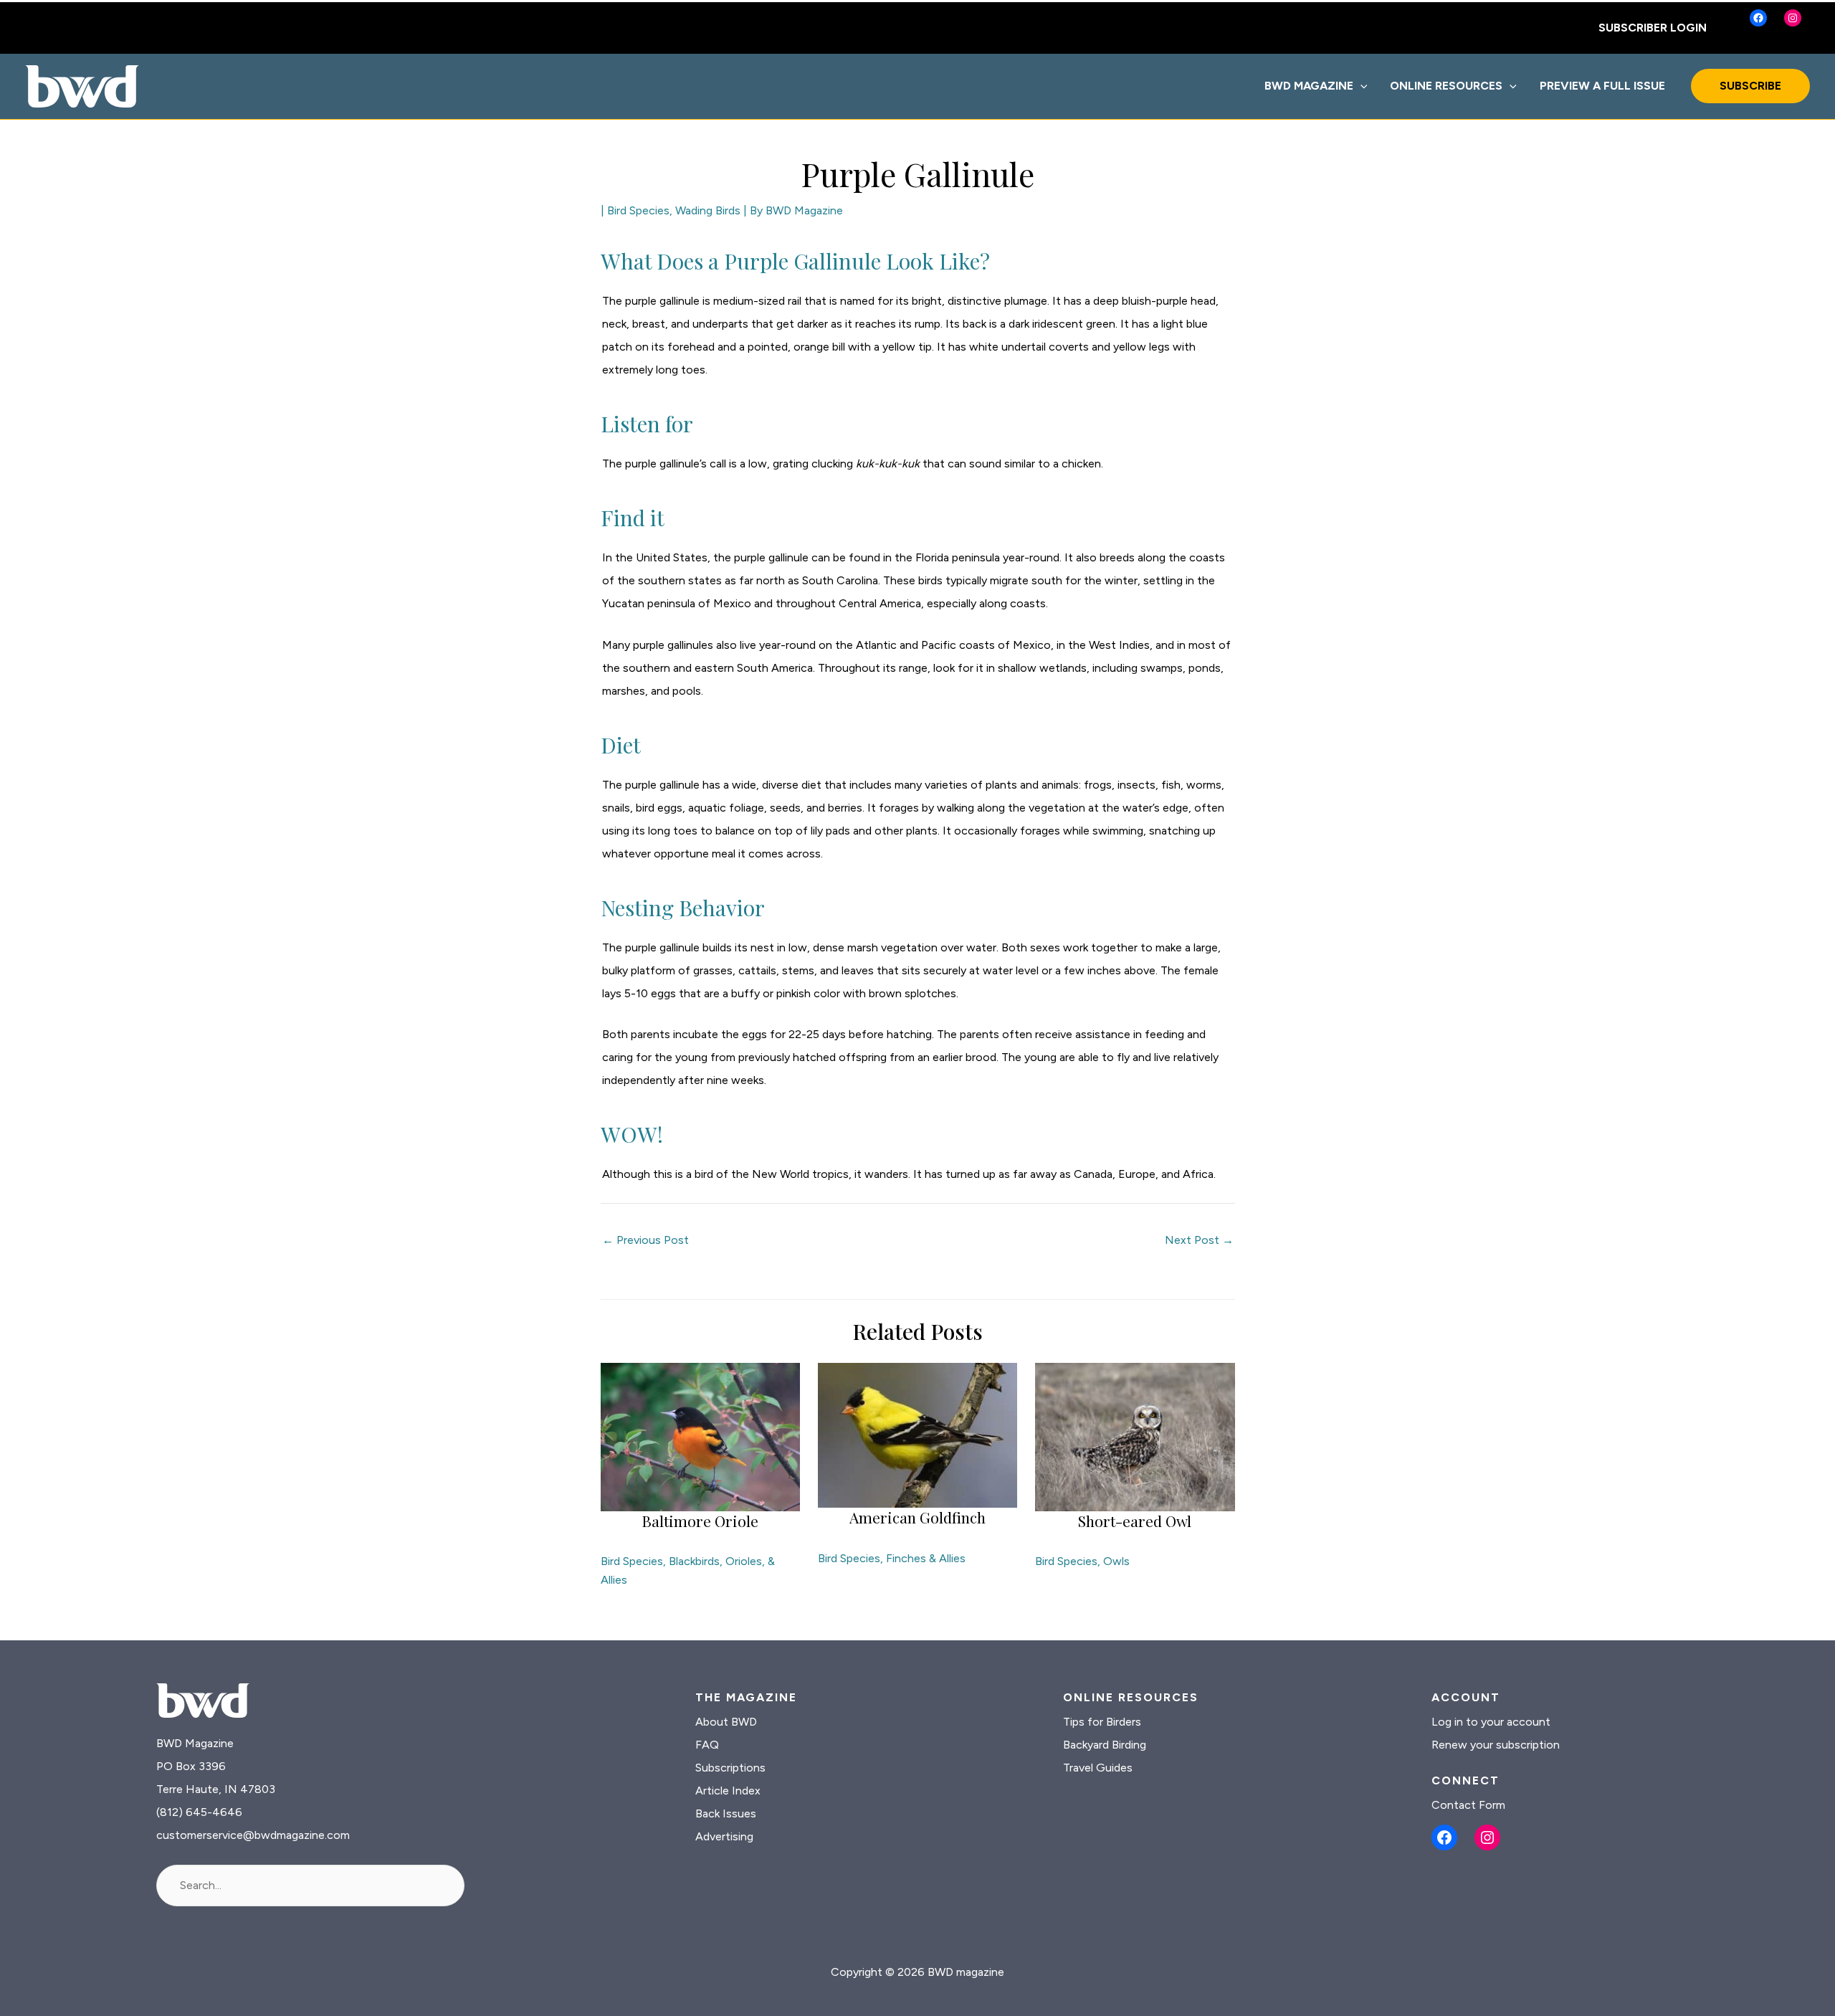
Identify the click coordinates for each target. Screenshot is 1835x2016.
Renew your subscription (1496, 1745)
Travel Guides (1098, 1768)
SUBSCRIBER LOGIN (1653, 28)
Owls (1116, 1561)
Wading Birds (708, 210)
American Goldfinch (917, 1517)
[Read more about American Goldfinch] (917, 1434)
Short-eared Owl (1135, 1521)
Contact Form (1468, 1805)
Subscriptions (730, 1768)
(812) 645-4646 (199, 1812)
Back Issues (726, 1813)
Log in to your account (1491, 1722)
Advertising (724, 1836)
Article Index (728, 1791)
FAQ (707, 1745)
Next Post (1199, 1240)
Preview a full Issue (1602, 86)
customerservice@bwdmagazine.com (253, 1835)
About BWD (726, 1722)
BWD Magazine (1309, 86)
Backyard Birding (1105, 1745)
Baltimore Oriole (700, 1521)
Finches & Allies (926, 1558)
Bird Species (638, 210)
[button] (1360, 86)
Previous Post (645, 1240)
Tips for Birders (1102, 1722)
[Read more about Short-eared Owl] (1135, 1436)
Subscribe (1750, 86)
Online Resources (1446, 86)
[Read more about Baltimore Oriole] (700, 1436)
